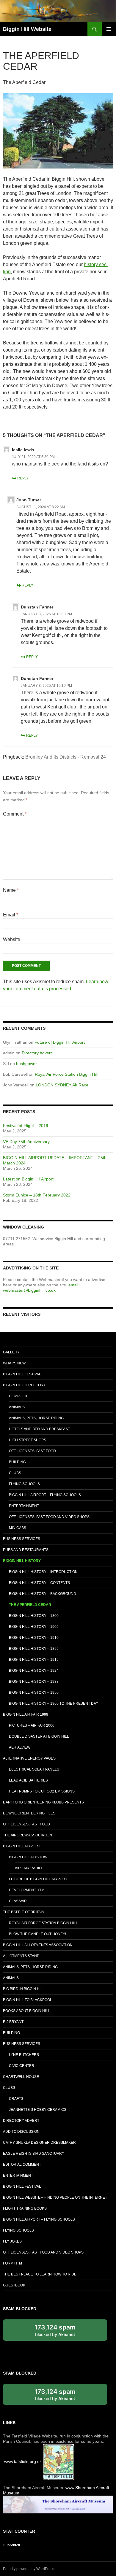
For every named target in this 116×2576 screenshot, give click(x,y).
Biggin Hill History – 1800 (34, 1616)
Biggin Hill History (22, 1561)
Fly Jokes (12, 2241)
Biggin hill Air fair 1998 (26, 1714)
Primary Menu (109, 29)
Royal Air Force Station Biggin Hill (66, 1074)
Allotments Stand (21, 1956)
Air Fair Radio (28, 1868)
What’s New (14, 1363)
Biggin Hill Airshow (28, 1857)
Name (11, 890)
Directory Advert (37, 1053)
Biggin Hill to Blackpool (28, 2000)
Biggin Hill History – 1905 (34, 1627)
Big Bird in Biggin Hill (24, 1989)
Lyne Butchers (24, 2055)
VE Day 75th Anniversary (26, 1142)
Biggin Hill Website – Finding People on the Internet (55, 2197)
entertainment (24, 1506)
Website (12, 939)
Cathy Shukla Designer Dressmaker (39, 2143)
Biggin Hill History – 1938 (34, 1682)
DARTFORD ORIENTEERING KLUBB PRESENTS (43, 1802)
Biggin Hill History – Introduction (43, 1572)
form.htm (12, 2263)
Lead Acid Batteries (28, 1780)
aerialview (20, 1747)
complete (19, 1396)
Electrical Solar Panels (34, 1769)
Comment (15, 814)
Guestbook (14, 2285)
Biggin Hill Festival (22, 1374)
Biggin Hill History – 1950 (34, 1693)
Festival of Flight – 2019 (26, 1126)
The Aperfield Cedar (30, 1605)
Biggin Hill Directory (24, 1385)
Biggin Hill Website (27, 29)
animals (17, 1407)
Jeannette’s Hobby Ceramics (38, 2110)
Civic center (22, 2066)
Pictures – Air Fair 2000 (32, 1725)
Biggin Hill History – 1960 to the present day (54, 1703)
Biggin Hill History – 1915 (34, 1660)
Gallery (11, 1352)
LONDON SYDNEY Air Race (62, 1085)
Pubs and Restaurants (26, 1550)
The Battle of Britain (24, 1912)
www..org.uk (23, 2461)
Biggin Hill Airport (22, 1846)
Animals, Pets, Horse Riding (36, 1418)
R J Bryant (13, 2022)
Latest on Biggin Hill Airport (28, 1179)
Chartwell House (21, 2077)
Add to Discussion (21, 2132)
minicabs (18, 1528)
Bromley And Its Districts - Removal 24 (66, 757)
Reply (23, 478)
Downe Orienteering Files (29, 1813)
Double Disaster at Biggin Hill (39, 1736)
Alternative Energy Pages (29, 1758)
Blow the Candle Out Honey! (37, 1934)
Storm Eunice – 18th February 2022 (37, 1195)
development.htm (27, 1890)
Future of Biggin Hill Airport (60, 1042)
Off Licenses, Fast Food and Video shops (49, 1517)
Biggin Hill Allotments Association (38, 1945)
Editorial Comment (22, 2165)
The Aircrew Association (28, 1835)
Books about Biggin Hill (26, 2011)
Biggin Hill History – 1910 (34, 1638)
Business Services (22, 1539)
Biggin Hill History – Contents (39, 1583)
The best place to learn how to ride (40, 2274)
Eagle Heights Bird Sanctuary (34, 2154)
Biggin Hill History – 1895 (34, 1649)
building (17, 1462)
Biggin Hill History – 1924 (34, 1671)
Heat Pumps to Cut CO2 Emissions (42, 1791)
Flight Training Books (25, 2208)
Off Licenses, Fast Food (32, 1451)
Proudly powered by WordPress (29, 2569)
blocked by (61, 2332)
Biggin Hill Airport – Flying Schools (45, 1495)
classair (18, 1901)
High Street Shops (28, 1440)
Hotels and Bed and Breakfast (39, 1429)
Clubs (15, 1473)
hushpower (26, 1064)
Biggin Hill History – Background (43, 1594)
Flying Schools (24, 1484)
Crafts (16, 2099)
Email (11, 915)
